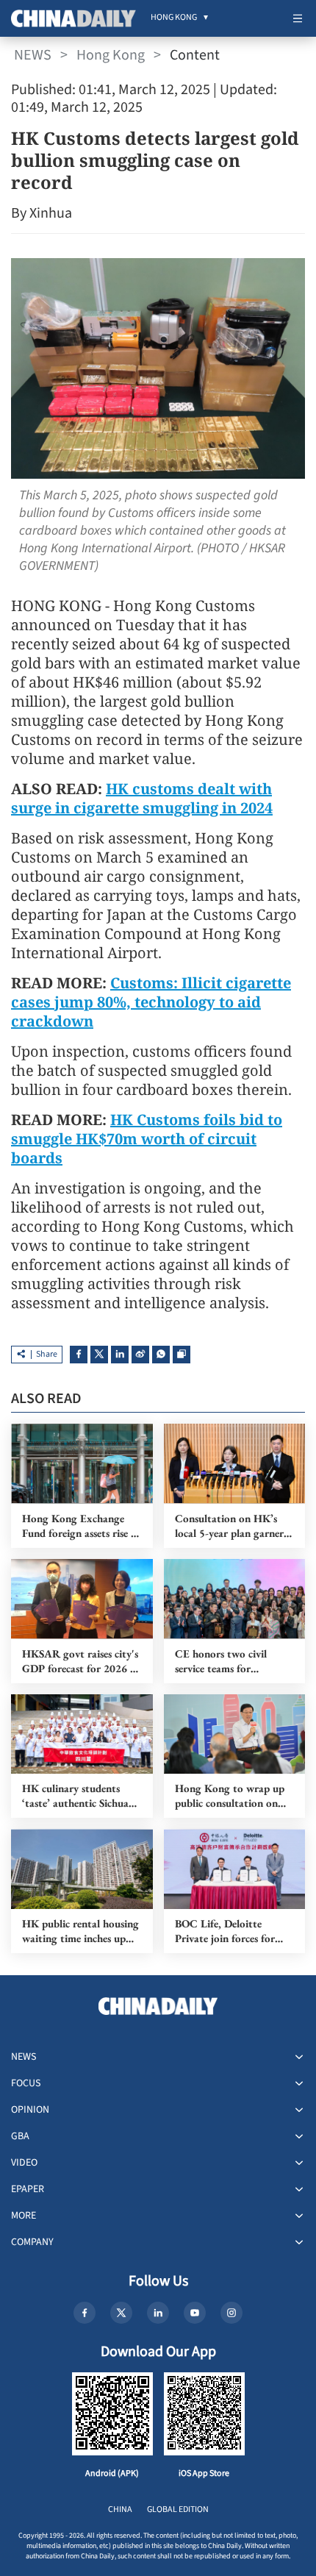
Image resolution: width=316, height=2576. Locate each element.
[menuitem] (174, 18)
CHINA (120, 2509)
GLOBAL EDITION (178, 2509)
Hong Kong (111, 55)
